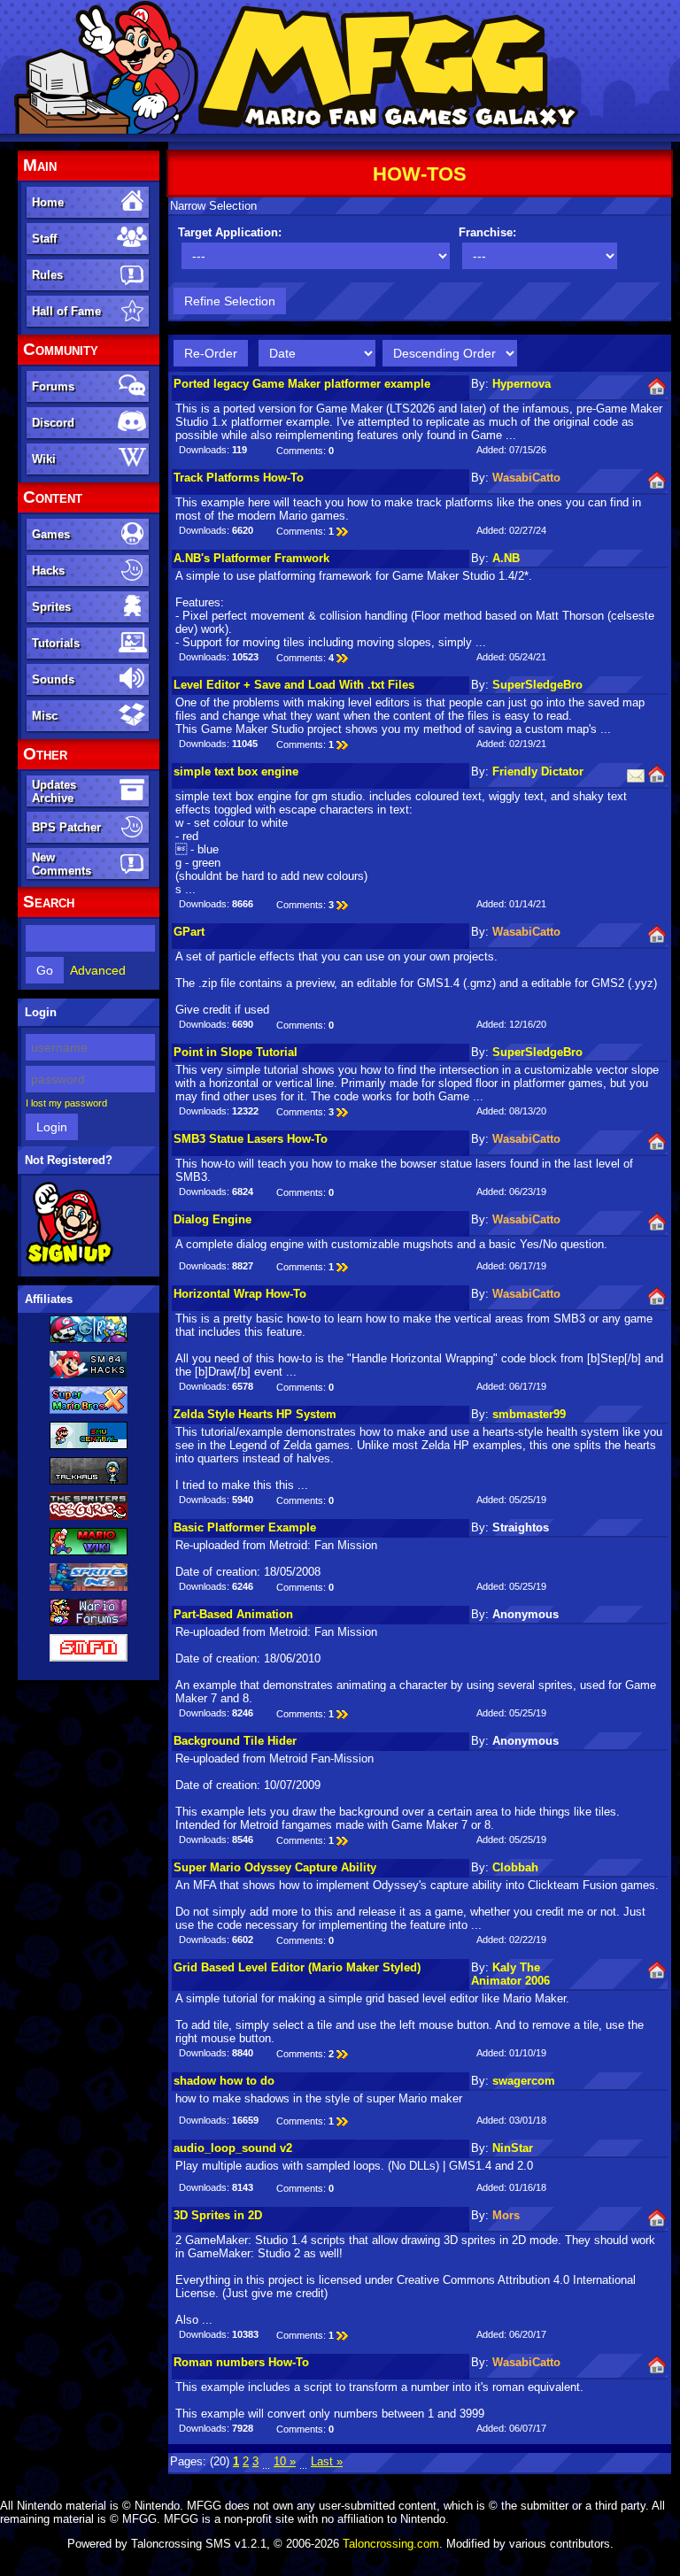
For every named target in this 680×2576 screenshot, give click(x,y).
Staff (44, 239)
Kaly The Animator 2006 (510, 1974)
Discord (53, 423)
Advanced (98, 970)
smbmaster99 (529, 1414)
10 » (285, 2461)
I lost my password (66, 1103)
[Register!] (70, 1263)
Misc (45, 716)
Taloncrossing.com (391, 2544)
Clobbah (515, 1867)
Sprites (51, 607)
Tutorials (56, 643)
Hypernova (522, 384)
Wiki (44, 459)
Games (51, 534)
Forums (53, 386)
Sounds (53, 679)
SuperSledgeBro (537, 685)
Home (48, 202)
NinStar (513, 2148)
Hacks (48, 571)
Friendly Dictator (538, 771)
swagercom (524, 2081)
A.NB (506, 558)
